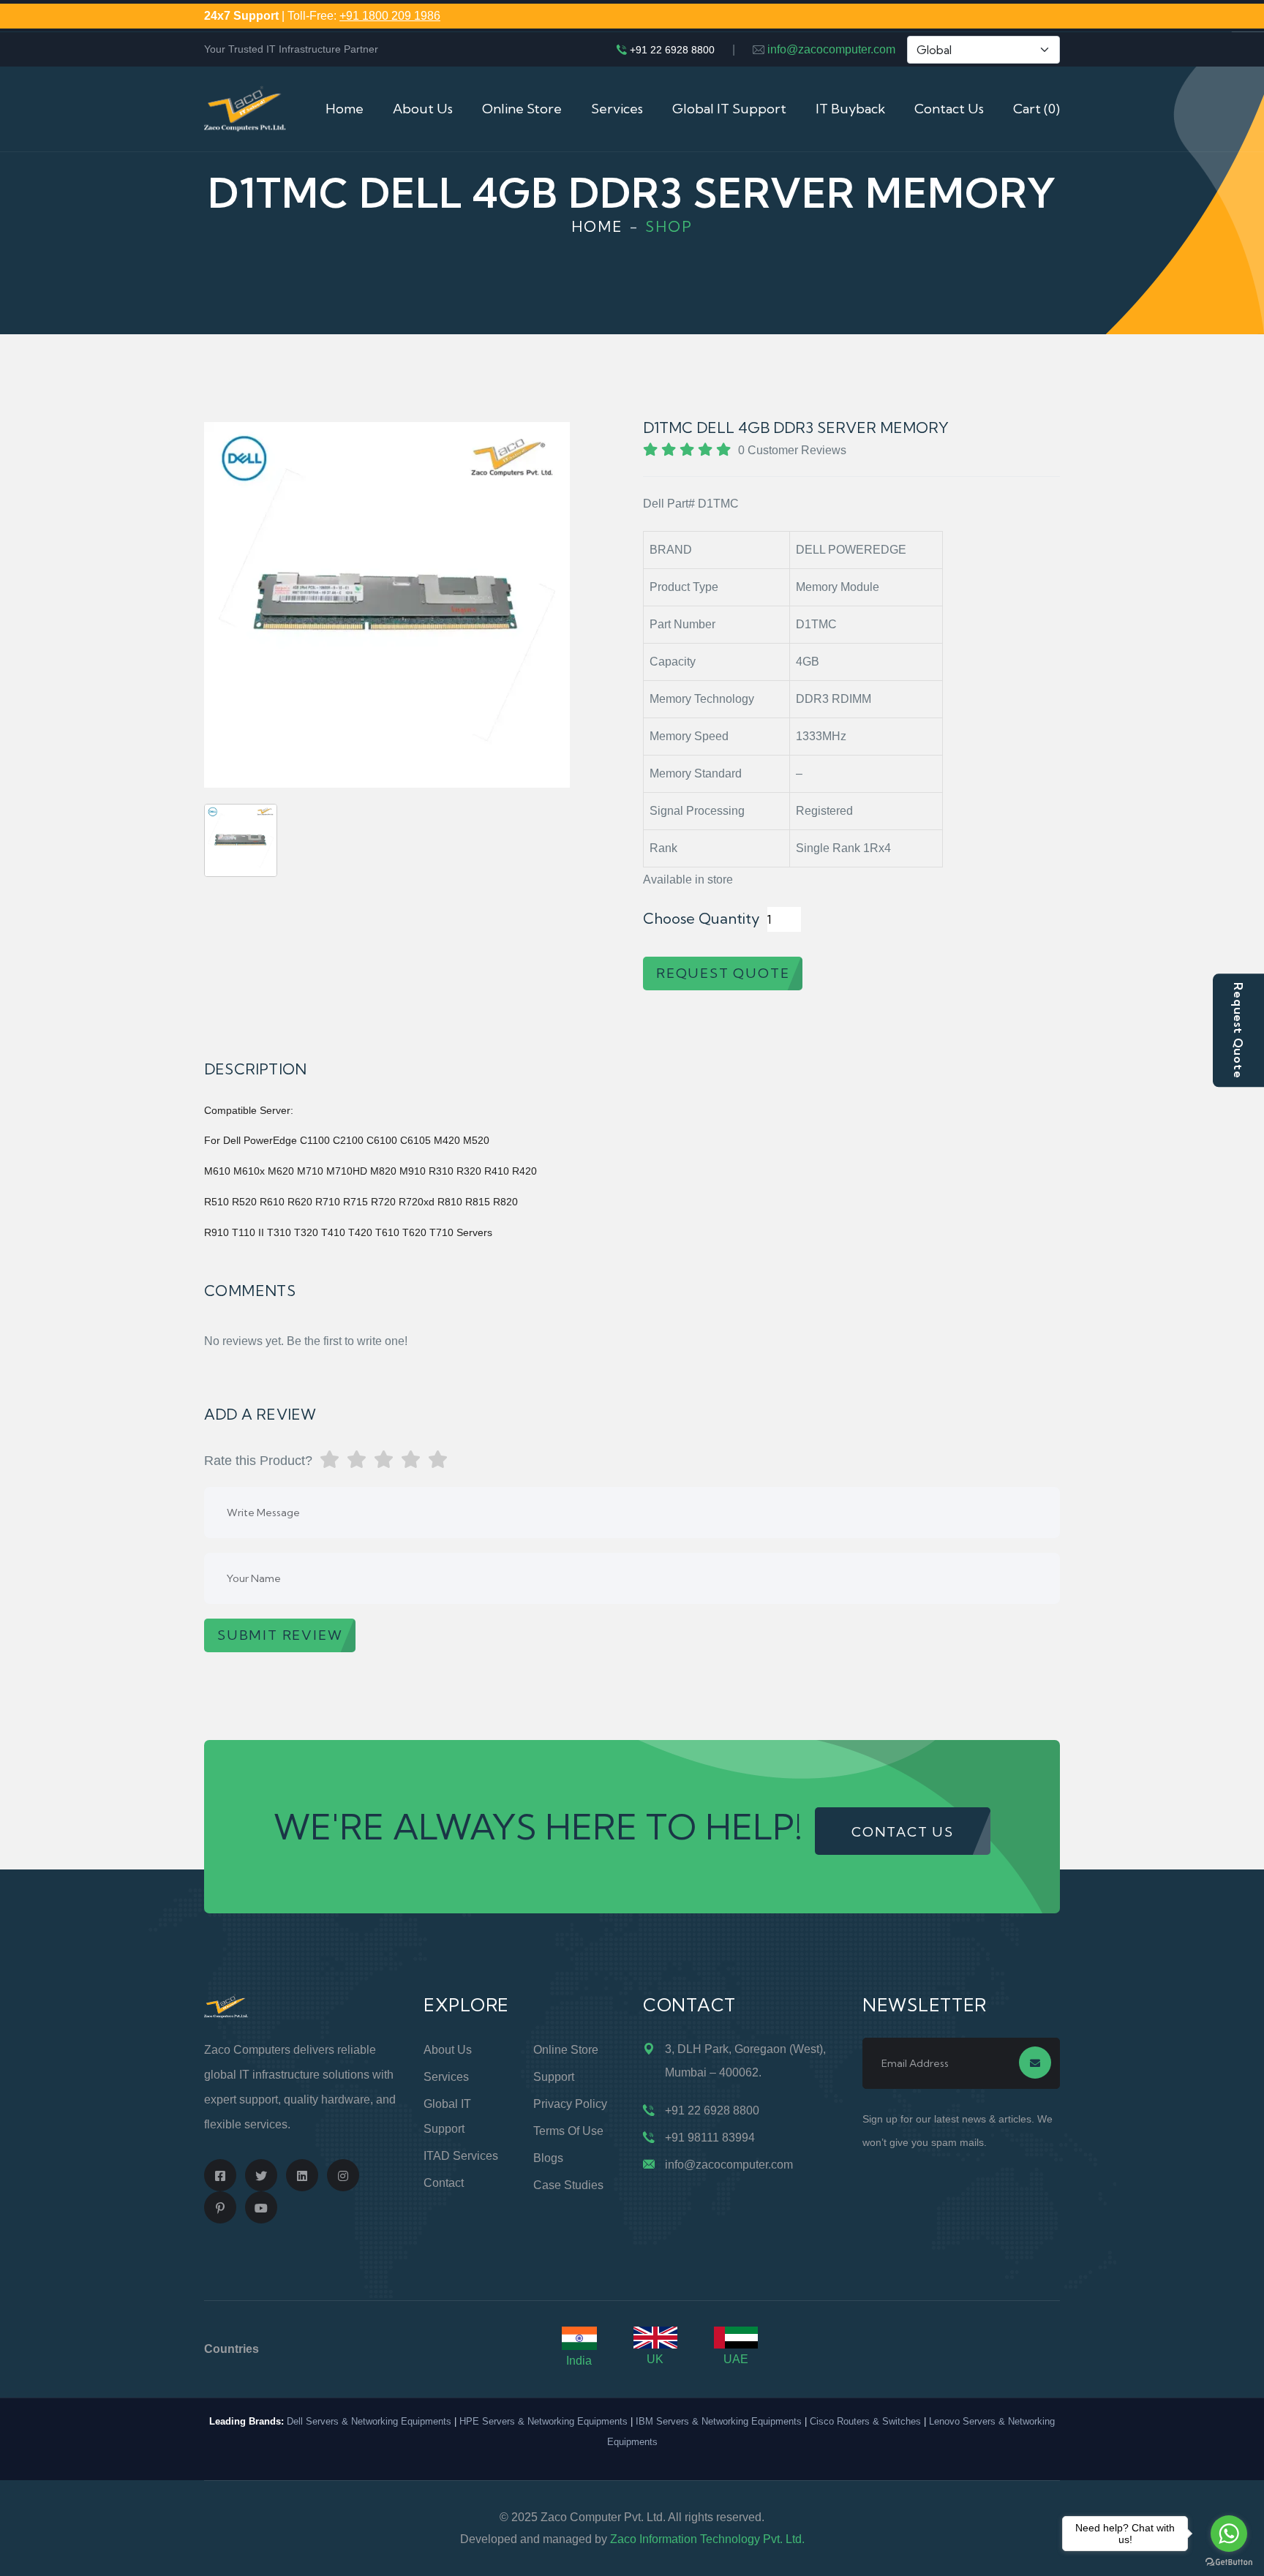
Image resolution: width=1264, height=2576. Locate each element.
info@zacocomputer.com (831, 49)
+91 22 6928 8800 (672, 50)
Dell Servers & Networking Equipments (369, 2421)
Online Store (522, 109)
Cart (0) (1037, 109)
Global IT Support (729, 109)
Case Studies (568, 2185)
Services (617, 109)
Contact (444, 2183)
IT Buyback (850, 109)
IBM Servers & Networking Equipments (719, 2421)
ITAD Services (461, 2156)
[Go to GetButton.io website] (1229, 2561)
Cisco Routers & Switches (865, 2421)
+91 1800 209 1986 (390, 16)
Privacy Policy (570, 2104)
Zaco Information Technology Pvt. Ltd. (707, 2539)
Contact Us (949, 109)
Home (345, 109)
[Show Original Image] (241, 840)
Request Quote (1238, 1030)
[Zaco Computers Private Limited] (245, 108)
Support (554, 2077)
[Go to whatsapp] (1229, 2534)
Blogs (548, 2158)
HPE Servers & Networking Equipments (543, 2421)
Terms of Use (568, 2131)
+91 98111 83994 (710, 2138)
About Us (423, 109)
